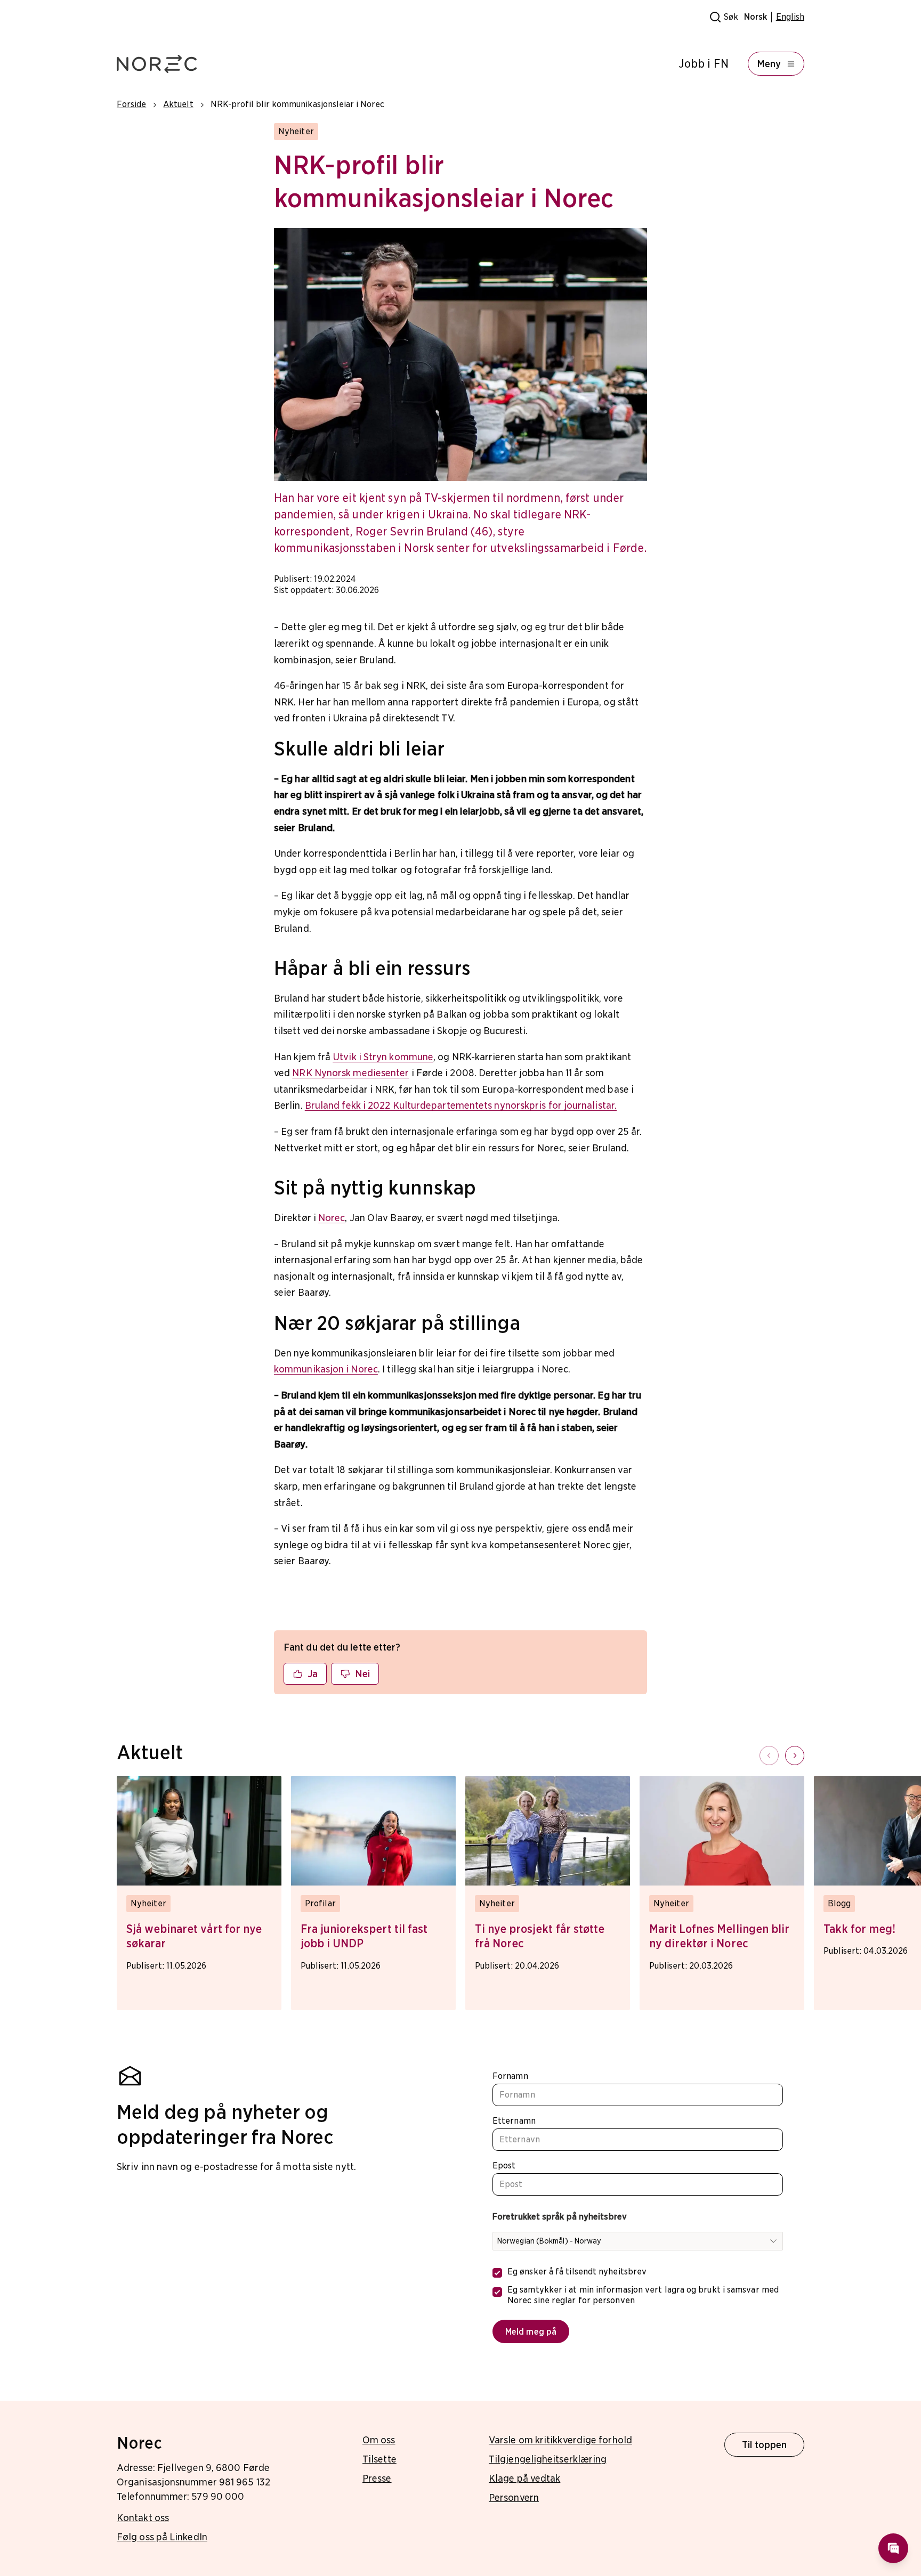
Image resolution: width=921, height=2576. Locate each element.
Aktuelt (178, 104)
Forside (131, 104)
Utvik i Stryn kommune (383, 1057)
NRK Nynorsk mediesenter (350, 1073)
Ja (313, 1674)
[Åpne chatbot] (893, 2548)
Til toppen (765, 2445)
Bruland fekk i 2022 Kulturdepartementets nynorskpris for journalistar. (461, 1105)
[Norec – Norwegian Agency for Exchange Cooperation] (157, 64)
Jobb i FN (704, 64)
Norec (332, 1218)
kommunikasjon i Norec (326, 1369)
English (790, 17)
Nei (362, 1674)
